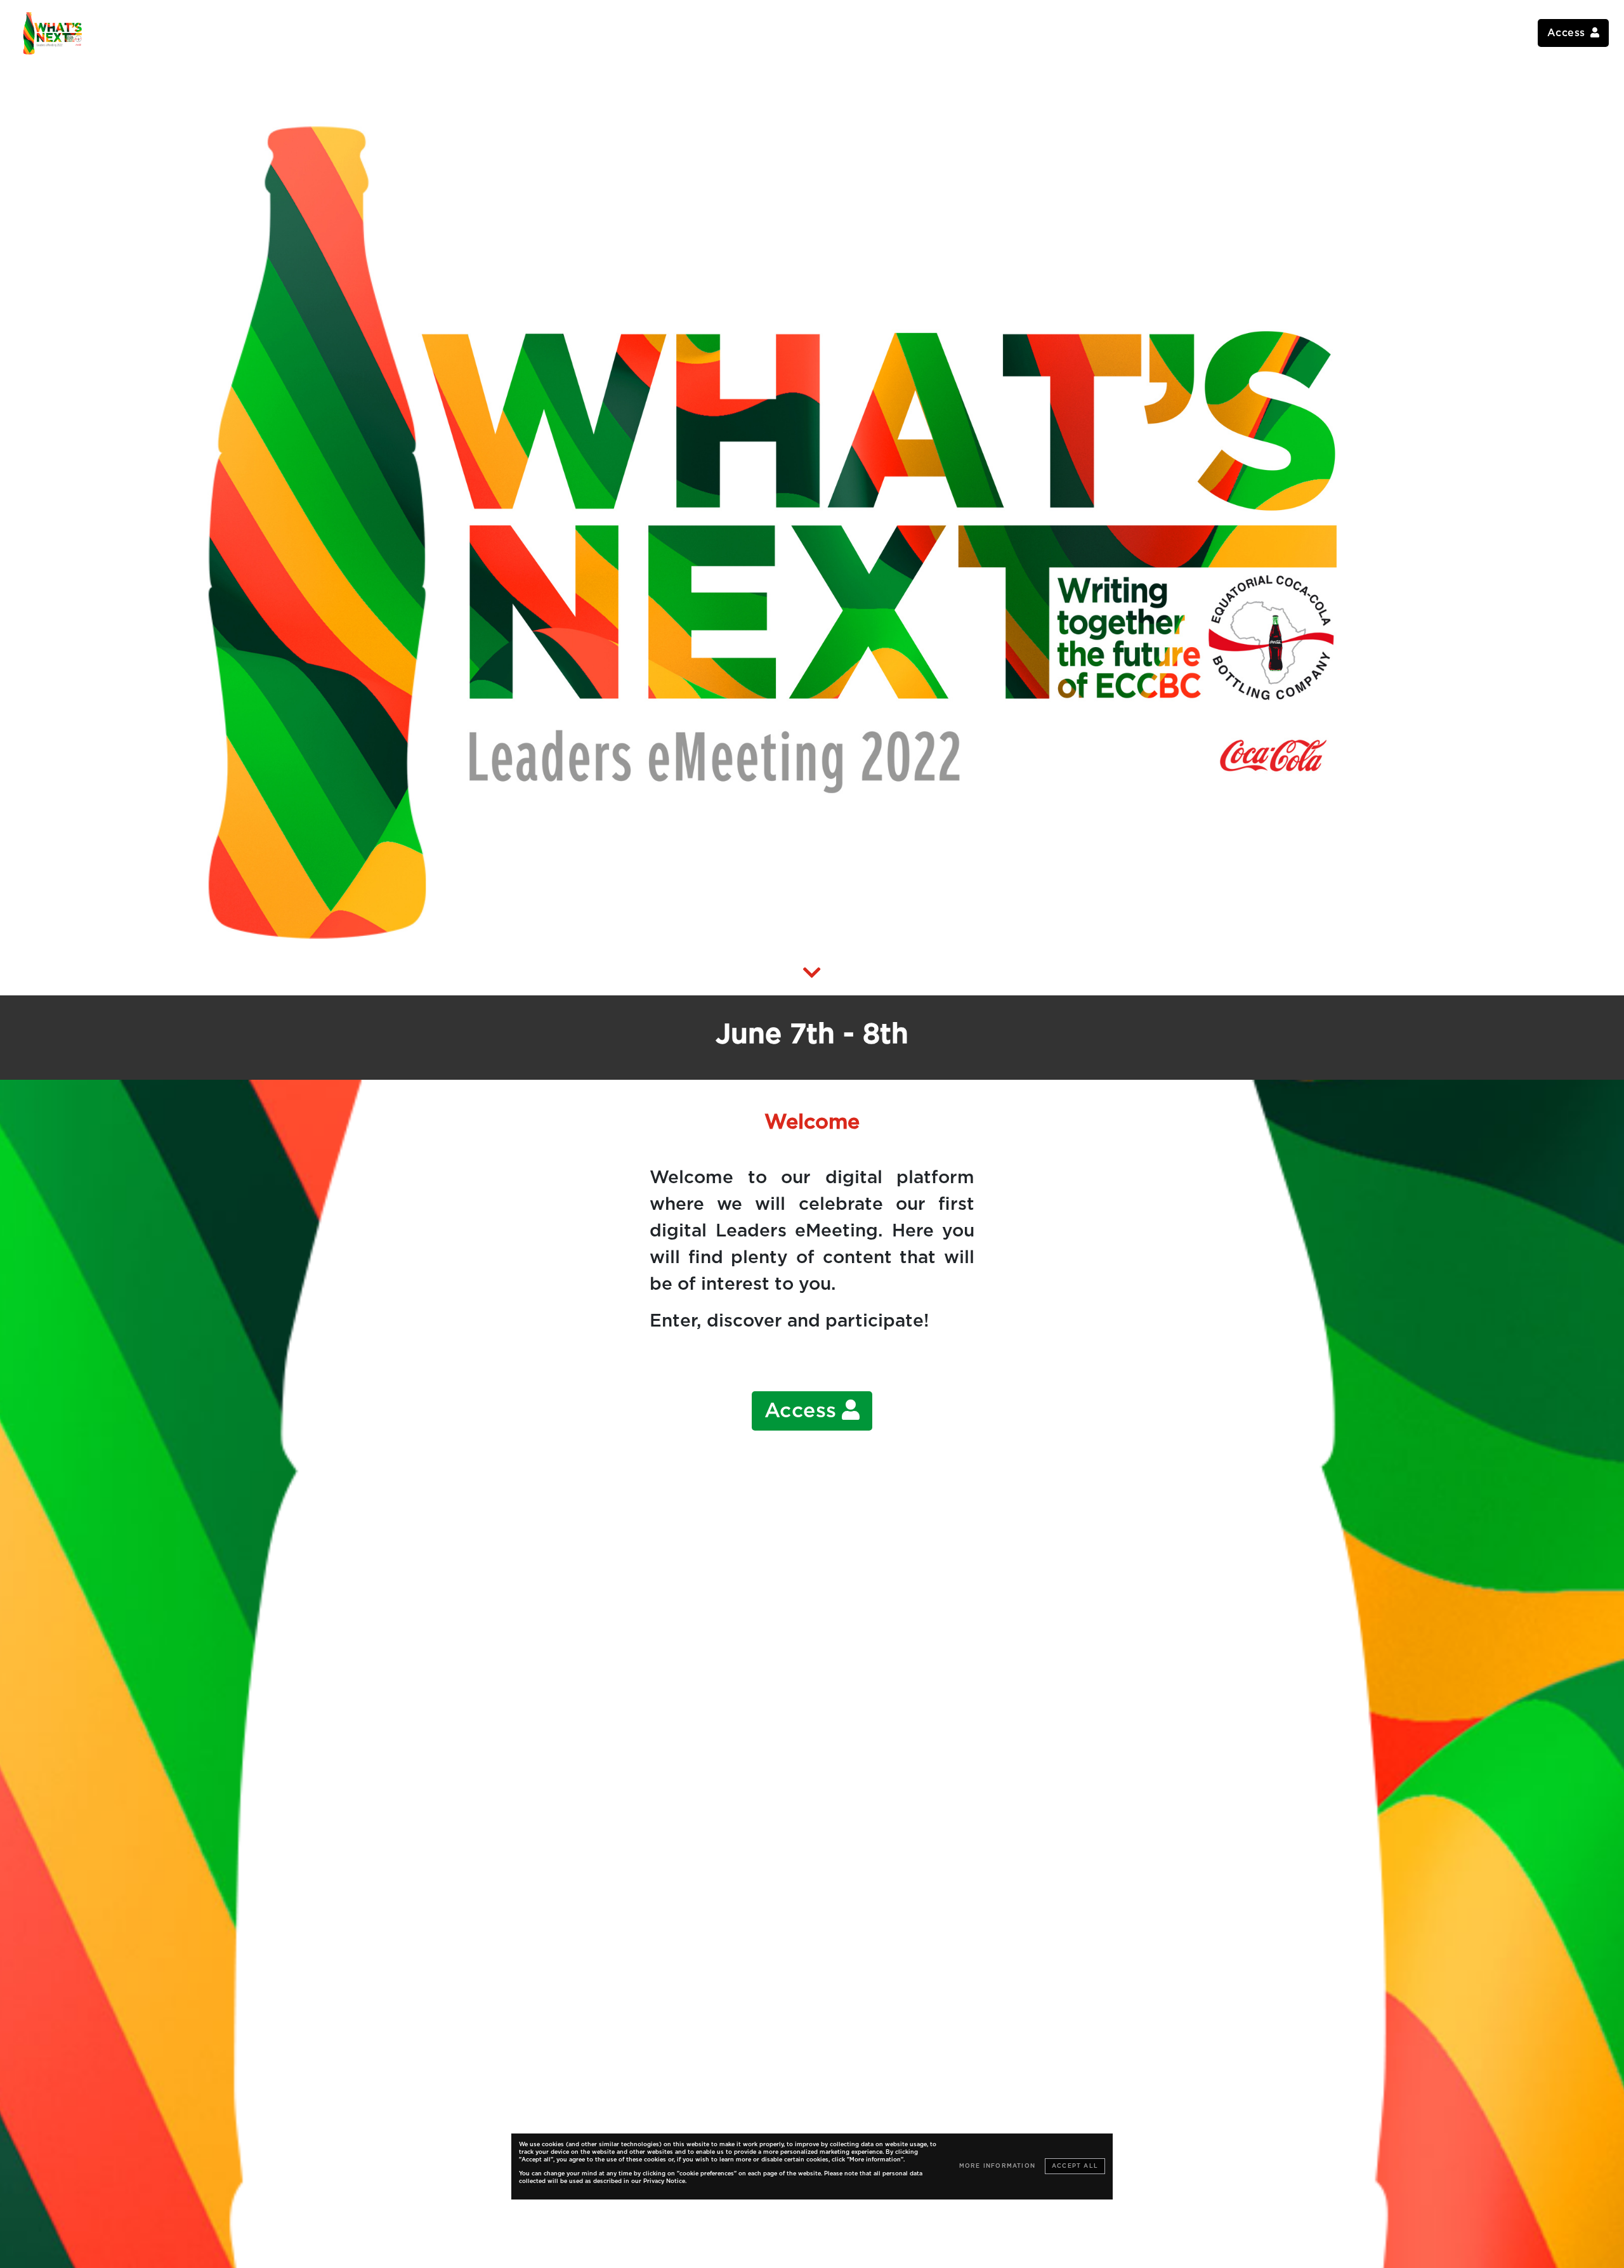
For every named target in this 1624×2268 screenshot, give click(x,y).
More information (997, 2166)
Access (801, 1411)
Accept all (1075, 2166)
